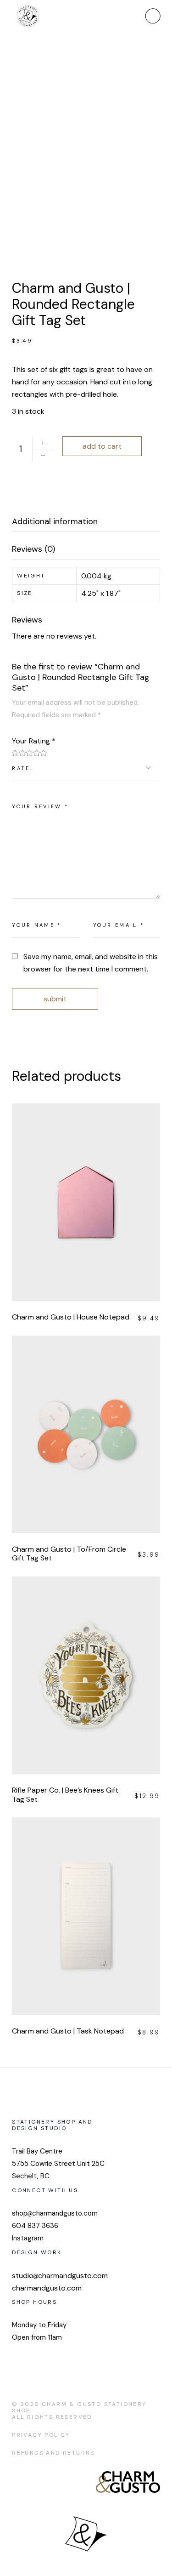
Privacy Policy (41, 2435)
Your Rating (34, 741)
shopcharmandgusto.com (55, 2213)
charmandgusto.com (47, 2288)
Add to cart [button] (98, 1199)
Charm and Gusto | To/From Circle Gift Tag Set (69, 1554)
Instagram (28, 2238)
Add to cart (102, 446)
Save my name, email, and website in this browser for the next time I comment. (91, 963)
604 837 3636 (35, 2226)
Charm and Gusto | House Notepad (71, 1317)
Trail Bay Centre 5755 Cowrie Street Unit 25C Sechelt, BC (58, 2164)
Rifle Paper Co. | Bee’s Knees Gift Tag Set (65, 1795)
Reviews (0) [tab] (33, 549)
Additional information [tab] (55, 522)
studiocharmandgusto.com (60, 2276)
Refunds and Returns (53, 2453)
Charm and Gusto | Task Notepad (68, 2031)
